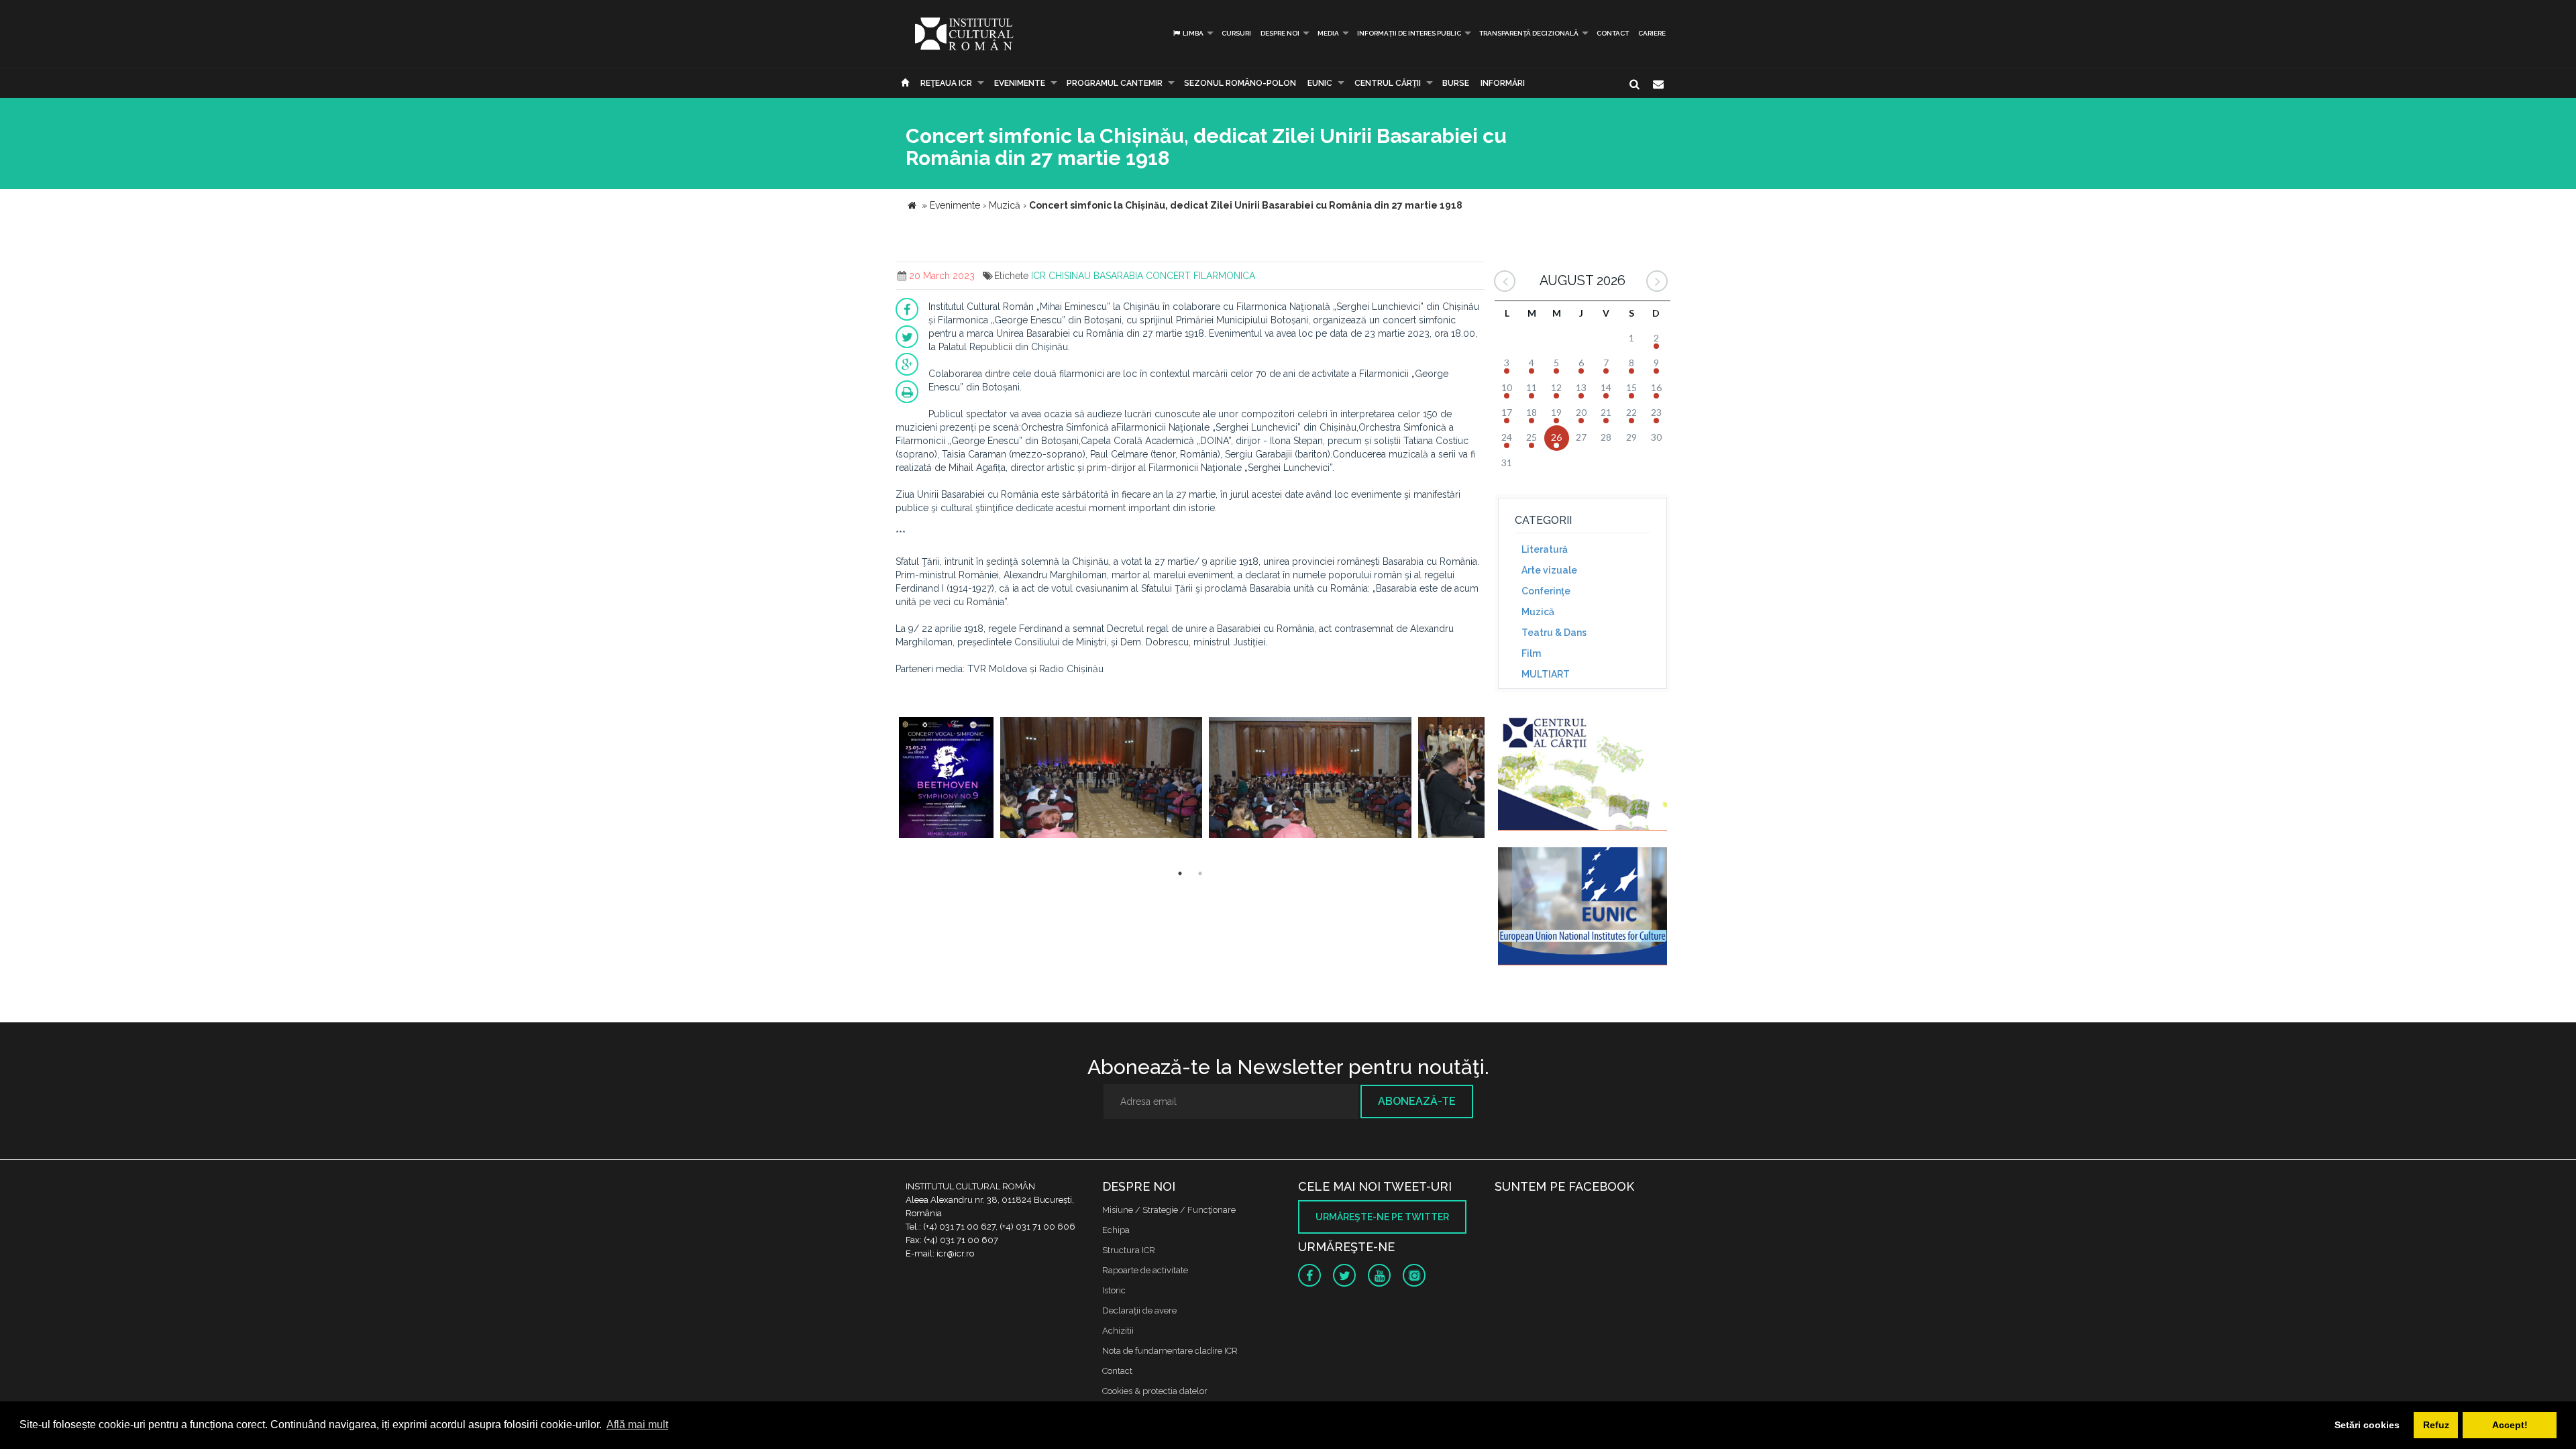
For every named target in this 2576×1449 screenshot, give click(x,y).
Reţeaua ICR (946, 83)
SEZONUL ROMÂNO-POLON (1240, 83)
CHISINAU (1070, 276)
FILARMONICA (1224, 276)
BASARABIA (1118, 276)
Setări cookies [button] (2367, 1425)
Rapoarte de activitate (1145, 1270)
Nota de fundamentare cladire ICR (1170, 1351)
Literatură (1545, 549)
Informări (1503, 83)
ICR (1038, 276)
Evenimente (1020, 83)
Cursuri (1236, 33)
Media (1328, 33)
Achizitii (1118, 1331)
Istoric (1114, 1290)
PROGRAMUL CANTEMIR (1115, 83)
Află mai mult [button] (637, 1425)
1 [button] (1180, 873)
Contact (1613, 33)
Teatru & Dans (1554, 633)
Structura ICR (1129, 1250)
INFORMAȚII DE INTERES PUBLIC (1409, 33)
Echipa (1116, 1230)
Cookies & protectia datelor (1155, 1391)
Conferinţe (1546, 591)
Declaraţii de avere (1139, 1310)
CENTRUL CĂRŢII (1388, 83)
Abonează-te (1417, 1101)
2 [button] (1200, 873)
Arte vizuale (1549, 570)
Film (1531, 653)
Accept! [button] (2510, 1425)
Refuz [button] (2436, 1425)
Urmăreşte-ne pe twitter (1382, 1217)
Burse (1456, 83)
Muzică (1538, 612)
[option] (946, 779)
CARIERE (1652, 33)
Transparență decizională (1529, 33)
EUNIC (1320, 83)
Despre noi (1280, 33)
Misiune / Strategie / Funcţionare (1169, 1210)
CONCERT (1168, 276)
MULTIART (1546, 674)
